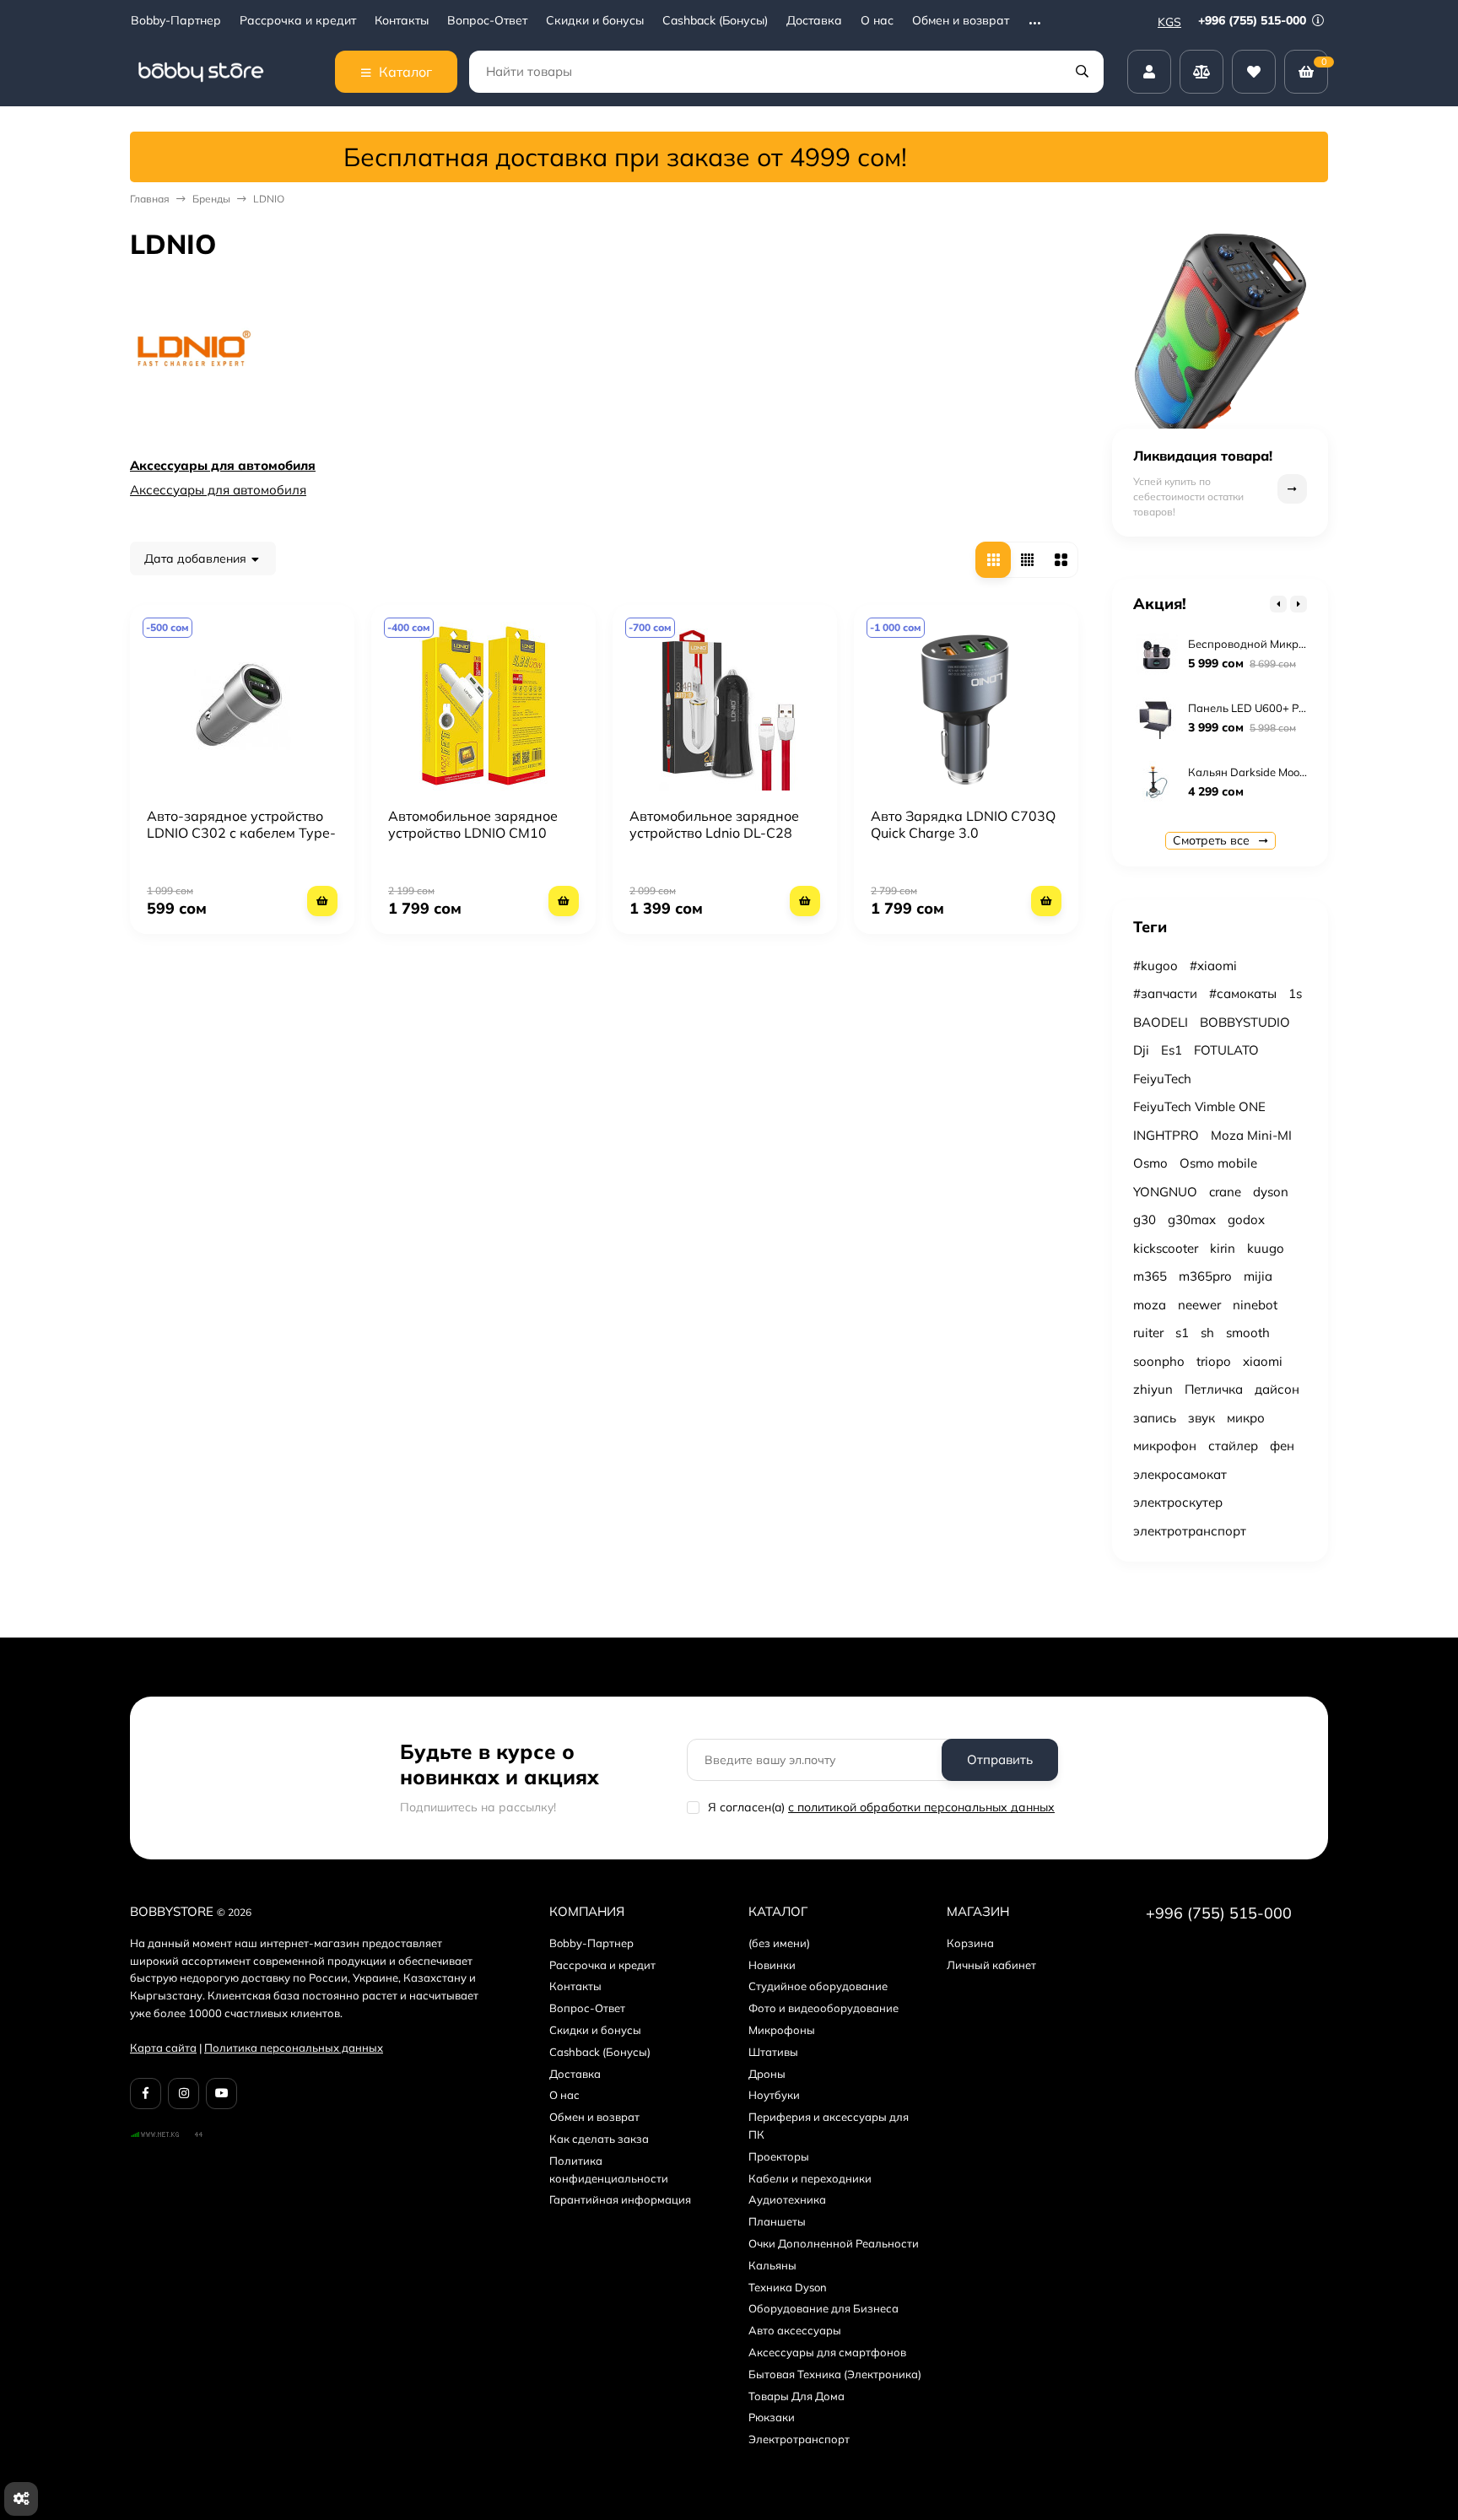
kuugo (1266, 1248)
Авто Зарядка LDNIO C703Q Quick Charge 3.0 (963, 824)
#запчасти (1165, 993)
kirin (1223, 1248)
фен (1282, 1446)
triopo (1214, 1361)
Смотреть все (1213, 840)
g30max (1192, 1220)
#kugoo (1156, 966)
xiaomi (1263, 1361)
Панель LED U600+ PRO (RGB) (1268, 708)
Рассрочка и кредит (298, 21)
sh (1207, 1333)
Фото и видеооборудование (823, 2008)
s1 (1182, 1333)
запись (1155, 1418)
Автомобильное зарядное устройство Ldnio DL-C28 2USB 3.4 (714, 833)
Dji (1141, 1050)
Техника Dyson (788, 2287)
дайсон (1277, 1389)
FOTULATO (1226, 1050)
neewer (1199, 1305)
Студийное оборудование (818, 1986)
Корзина (970, 1943)
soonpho (1159, 1361)
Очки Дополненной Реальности (834, 2243)
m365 (1150, 1276)
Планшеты (777, 2221)
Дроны (767, 2074)
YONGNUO (1165, 1192)
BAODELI (1161, 1022)
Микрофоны (782, 2030)
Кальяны (772, 2265)
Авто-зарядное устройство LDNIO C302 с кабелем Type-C (241, 833)
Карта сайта (163, 2048)
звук (1201, 1418)
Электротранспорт (799, 2439)
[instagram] (184, 2094)
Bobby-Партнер (176, 21)
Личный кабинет (991, 1965)
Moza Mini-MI (1251, 1135)
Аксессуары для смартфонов (827, 2352)
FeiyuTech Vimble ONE (1199, 1106)
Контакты (402, 21)
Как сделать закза (599, 2139)
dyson (1271, 1192)
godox (1246, 1220)
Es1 (1172, 1050)
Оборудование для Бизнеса (823, 2308)
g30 (1145, 1220)
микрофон (1165, 1446)
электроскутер (1178, 1502)
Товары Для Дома (796, 2396)
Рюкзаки (772, 2417)
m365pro (1205, 1276)
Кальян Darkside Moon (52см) (1265, 772)
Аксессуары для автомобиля (223, 465)
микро (1246, 1418)
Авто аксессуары (795, 2330)
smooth (1248, 1333)
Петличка (1214, 1389)
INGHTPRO (1166, 1135)
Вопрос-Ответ (487, 21)
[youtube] (221, 2094)
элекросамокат (1180, 1474)
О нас (877, 21)
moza (1150, 1305)
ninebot (1255, 1305)
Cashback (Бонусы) (715, 21)
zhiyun (1153, 1389)
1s (1295, 993)
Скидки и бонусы (595, 21)
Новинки (772, 1965)
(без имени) (779, 1943)
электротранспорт (1190, 1531)
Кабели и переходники (810, 2178)
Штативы (773, 2052)
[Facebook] (146, 2094)
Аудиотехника (787, 2199)
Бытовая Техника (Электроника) (835, 2374)
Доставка (814, 21)
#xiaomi (1213, 966)
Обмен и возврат (961, 21)
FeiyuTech (1162, 1079)
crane (1225, 1192)
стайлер (1233, 1446)
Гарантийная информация (620, 2199)
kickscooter (1166, 1248)
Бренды (211, 199)
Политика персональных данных (294, 2048)
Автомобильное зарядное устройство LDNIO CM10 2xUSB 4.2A (473, 833)
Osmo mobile (1218, 1163)
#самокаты (1243, 993)
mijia (1258, 1276)
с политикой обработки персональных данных (921, 1807)
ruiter (1148, 1333)
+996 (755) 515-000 (1254, 20)
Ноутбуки (774, 2095)
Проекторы (779, 2156)
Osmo (1150, 1163)
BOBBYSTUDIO (1245, 1022)
